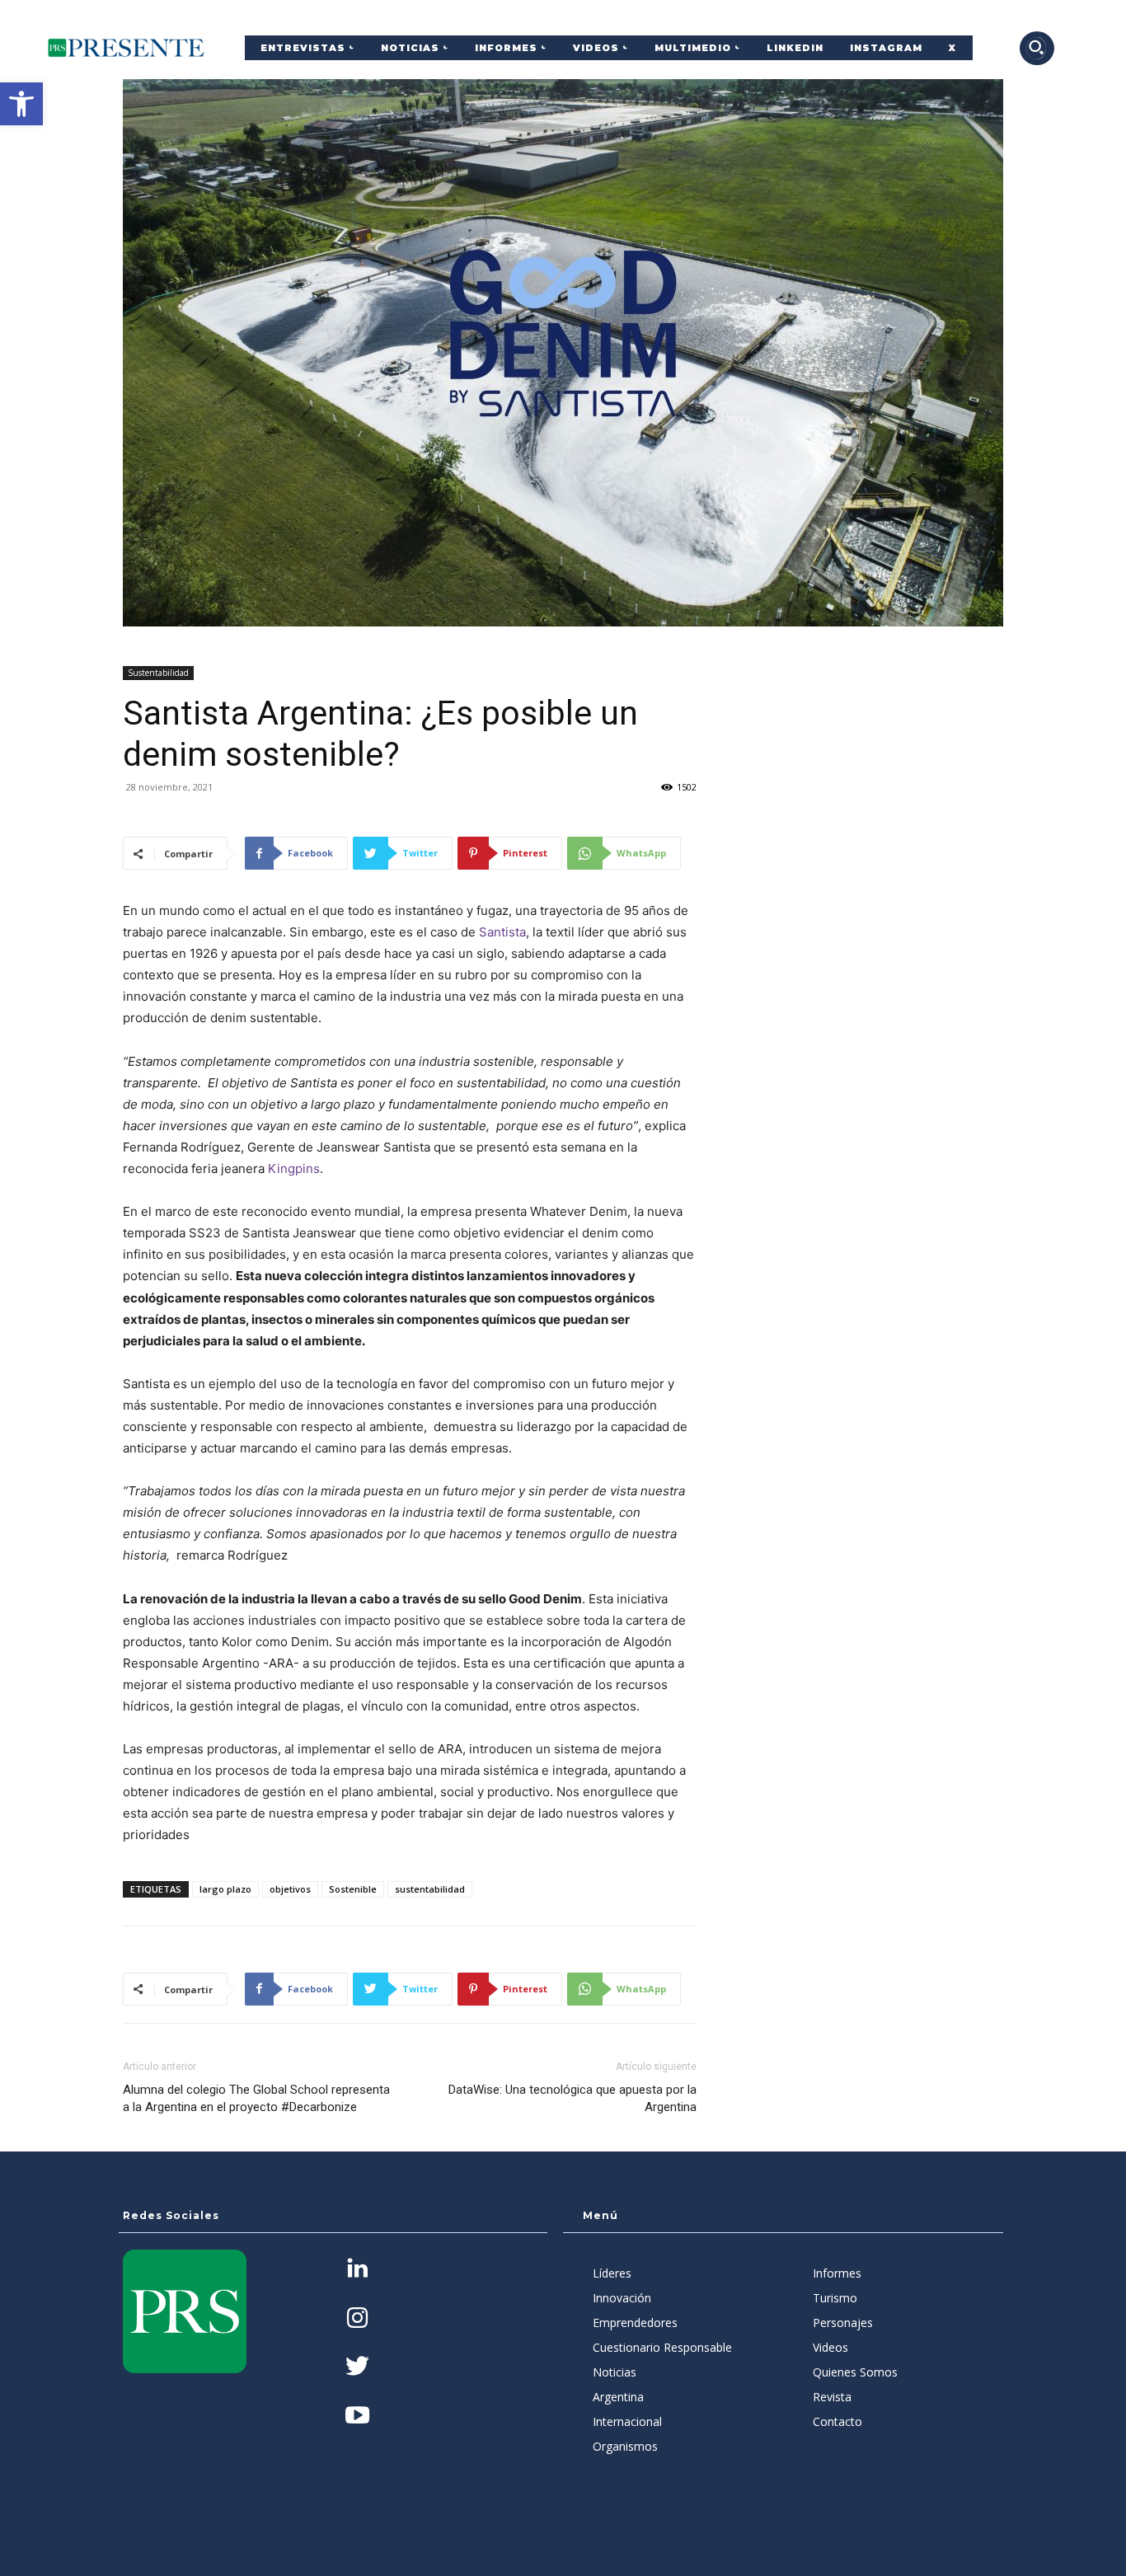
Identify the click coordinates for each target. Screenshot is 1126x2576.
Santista (502, 932)
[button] (21, 104)
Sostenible (353, 1889)
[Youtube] (357, 2416)
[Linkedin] (357, 2270)
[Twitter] (357, 2368)
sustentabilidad (430, 1889)
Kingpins (294, 1168)
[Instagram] (357, 2319)
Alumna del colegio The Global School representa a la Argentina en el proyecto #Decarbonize (256, 2098)
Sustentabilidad (158, 673)
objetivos (290, 1889)
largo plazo (225, 1889)
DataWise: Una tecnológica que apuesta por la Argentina (572, 2098)
